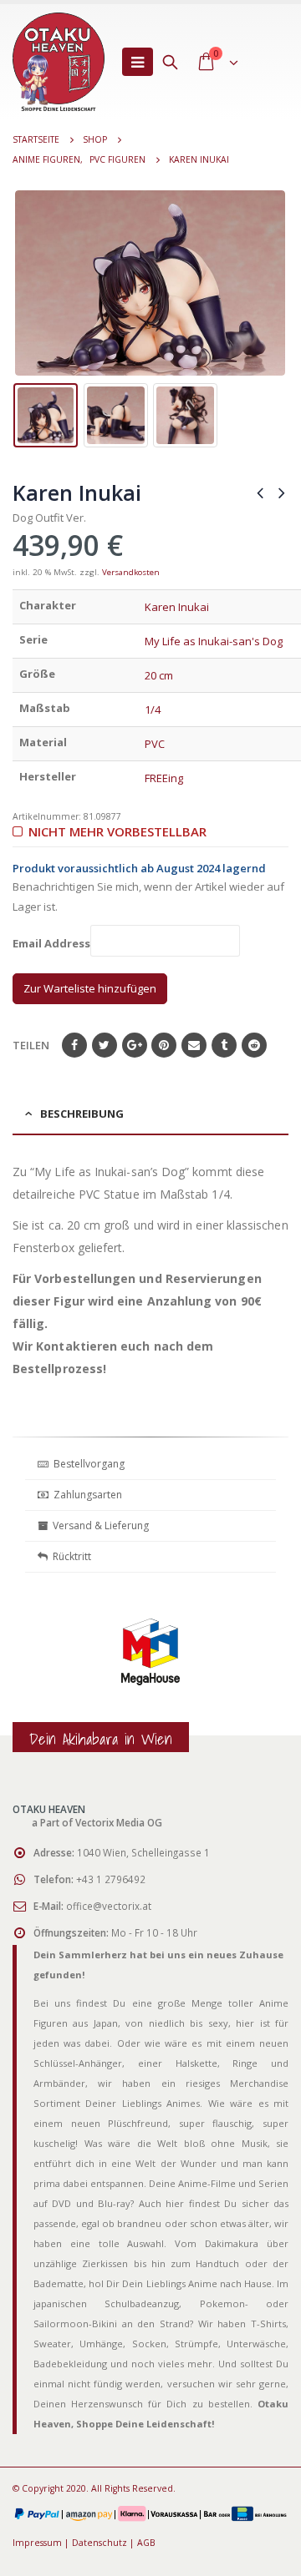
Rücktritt (69, 1556)
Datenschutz (99, 2543)
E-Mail (194, 1045)
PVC (155, 744)
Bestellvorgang (87, 1464)
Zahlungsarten (88, 1495)
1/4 (153, 710)
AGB (146, 2543)
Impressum (37, 2543)
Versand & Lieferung (98, 1525)
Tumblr (224, 1045)
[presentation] (25, 283)
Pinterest (164, 1045)
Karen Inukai (177, 607)
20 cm (159, 675)
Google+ (135, 1045)
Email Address (51, 944)
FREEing (164, 778)
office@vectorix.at (109, 1906)
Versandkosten (131, 572)
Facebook (74, 1045)
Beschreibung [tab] (82, 1114)
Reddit (254, 1045)
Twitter (105, 1045)
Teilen (31, 1045)
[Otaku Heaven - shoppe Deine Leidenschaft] (59, 62)
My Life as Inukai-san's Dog (214, 641)
